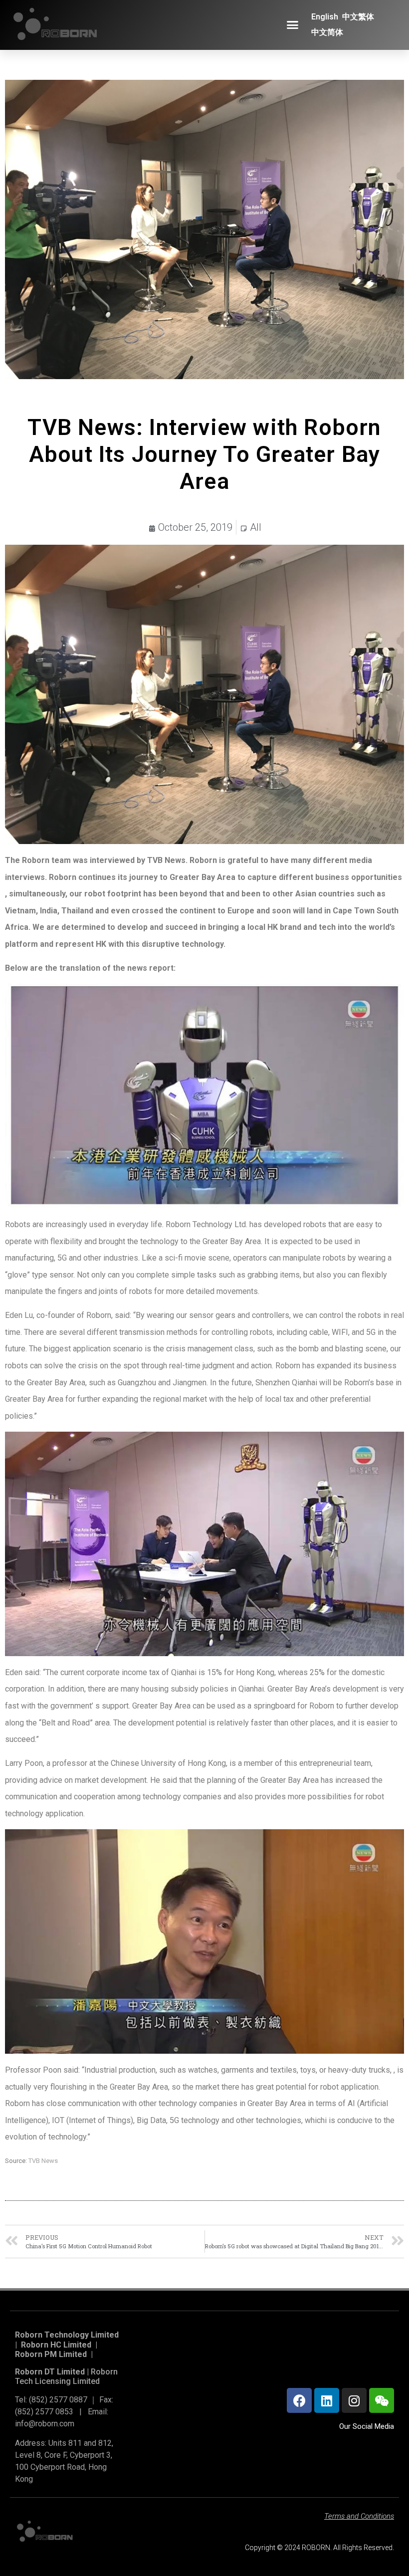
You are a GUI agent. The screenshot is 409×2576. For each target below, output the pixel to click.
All (256, 527)
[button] (293, 25)
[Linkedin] (327, 2400)
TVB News (43, 2161)
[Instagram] (354, 2400)
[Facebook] (299, 2400)
